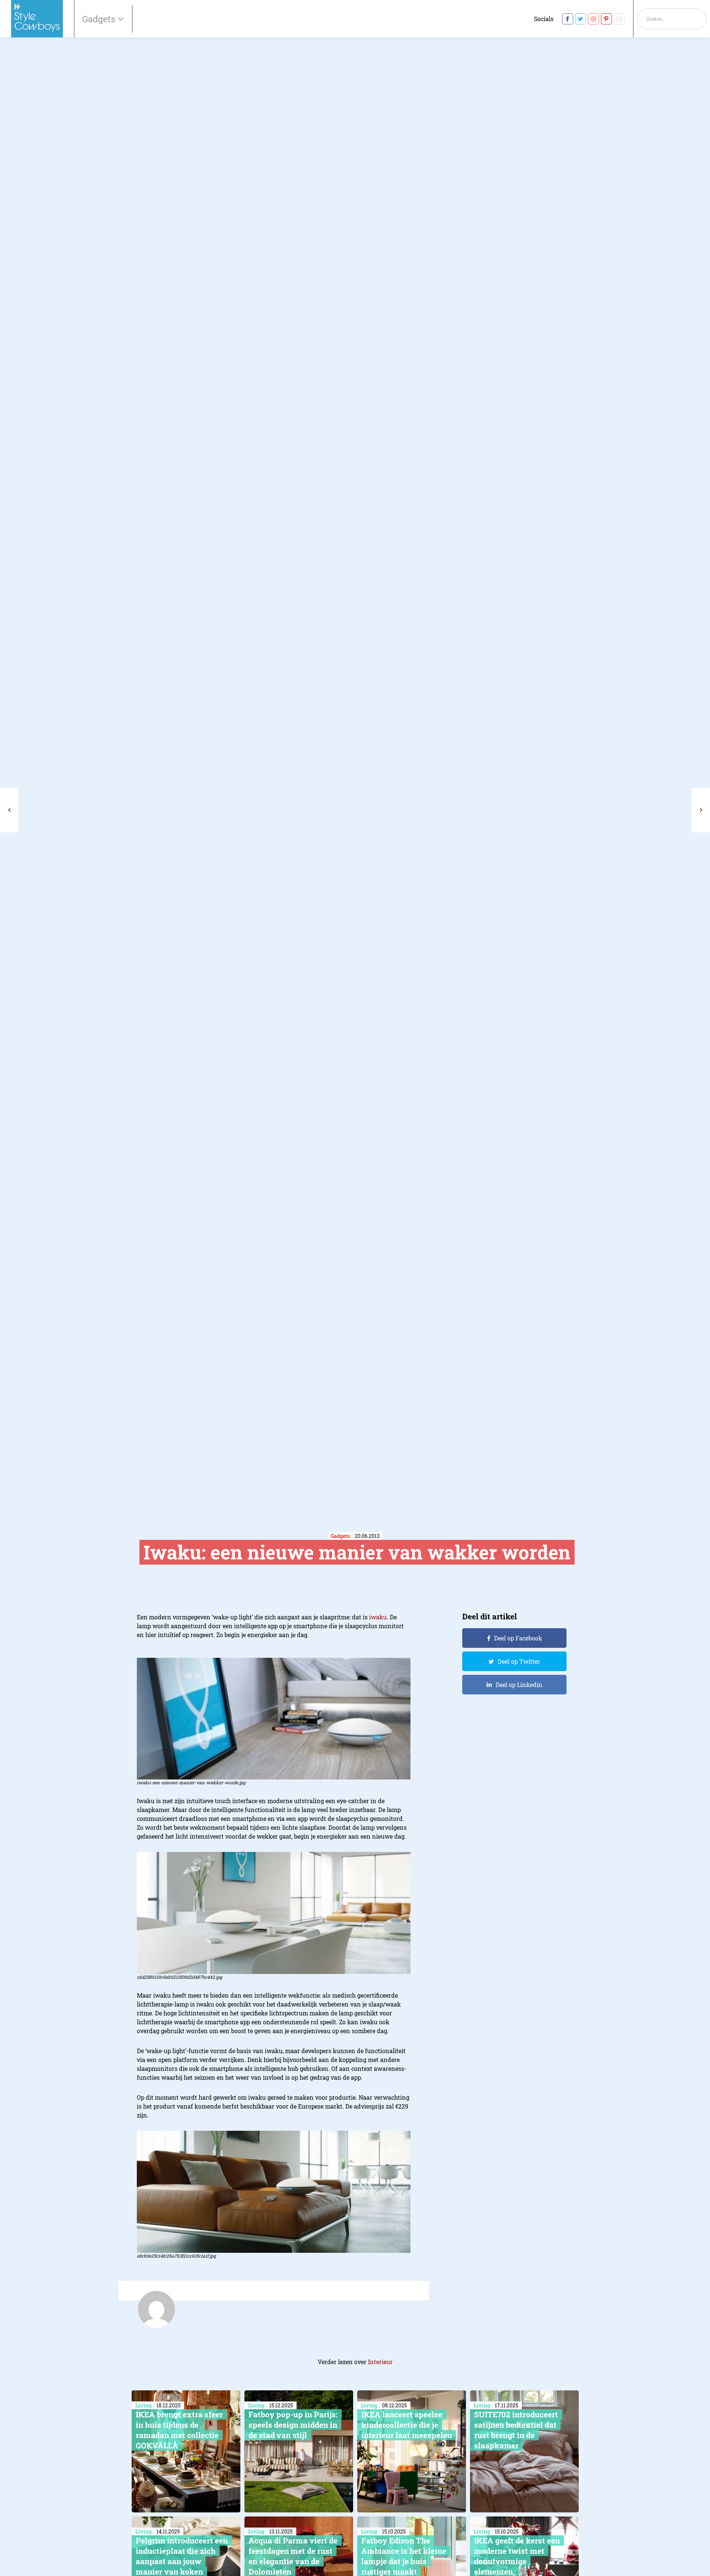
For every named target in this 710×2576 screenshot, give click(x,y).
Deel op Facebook (518, 1638)
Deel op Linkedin (519, 1685)
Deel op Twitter (519, 1661)
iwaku (378, 1617)
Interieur (380, 2362)
